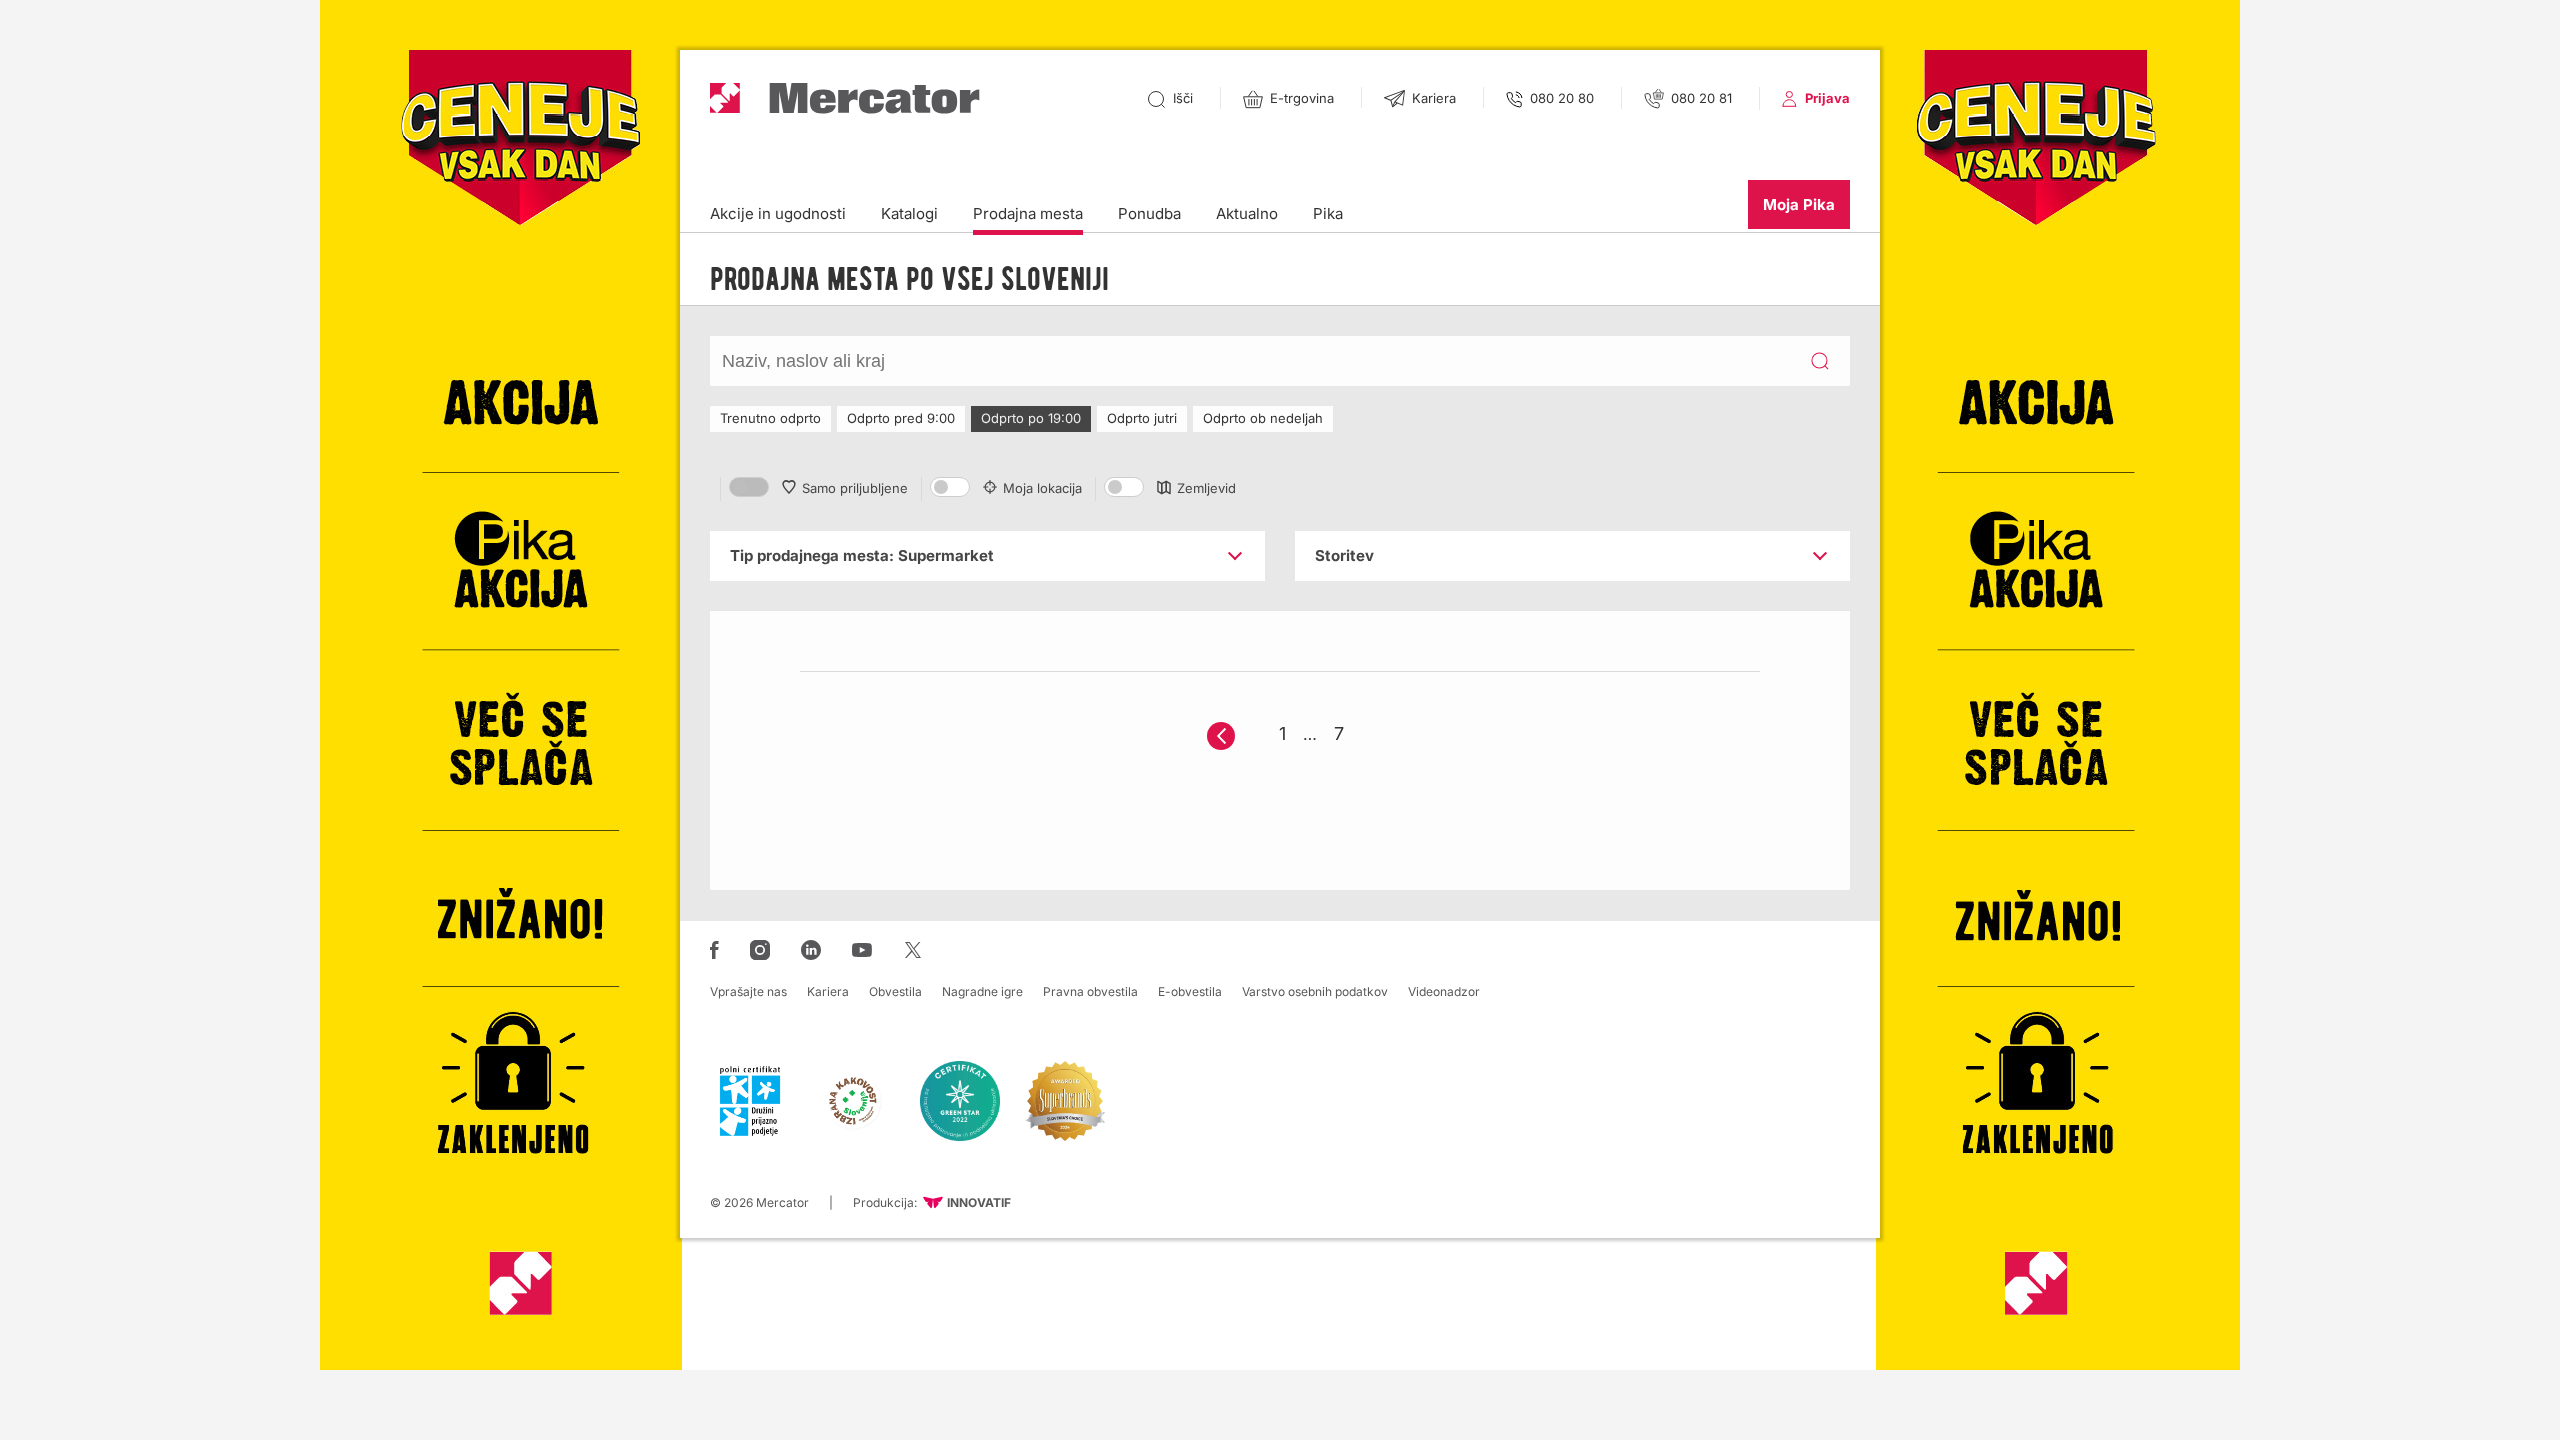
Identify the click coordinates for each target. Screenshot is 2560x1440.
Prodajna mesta (1028, 213)
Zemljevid (1206, 488)
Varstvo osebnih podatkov (1315, 991)
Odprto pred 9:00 (901, 418)
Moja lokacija (1042, 488)
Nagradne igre (982, 991)
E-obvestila (1190, 991)
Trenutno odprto (770, 418)
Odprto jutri (1142, 418)
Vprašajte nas (748, 991)
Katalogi (909, 213)
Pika (1328, 213)
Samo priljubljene (855, 488)
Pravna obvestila (1090, 991)
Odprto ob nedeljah (1263, 418)
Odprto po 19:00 (1031, 418)
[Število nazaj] (1221, 736)
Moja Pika (1799, 204)
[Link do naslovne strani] (845, 98)
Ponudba (1149, 213)
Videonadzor (1444, 991)
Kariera (828, 991)
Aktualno (1247, 213)
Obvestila (895, 991)
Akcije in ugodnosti (778, 213)
